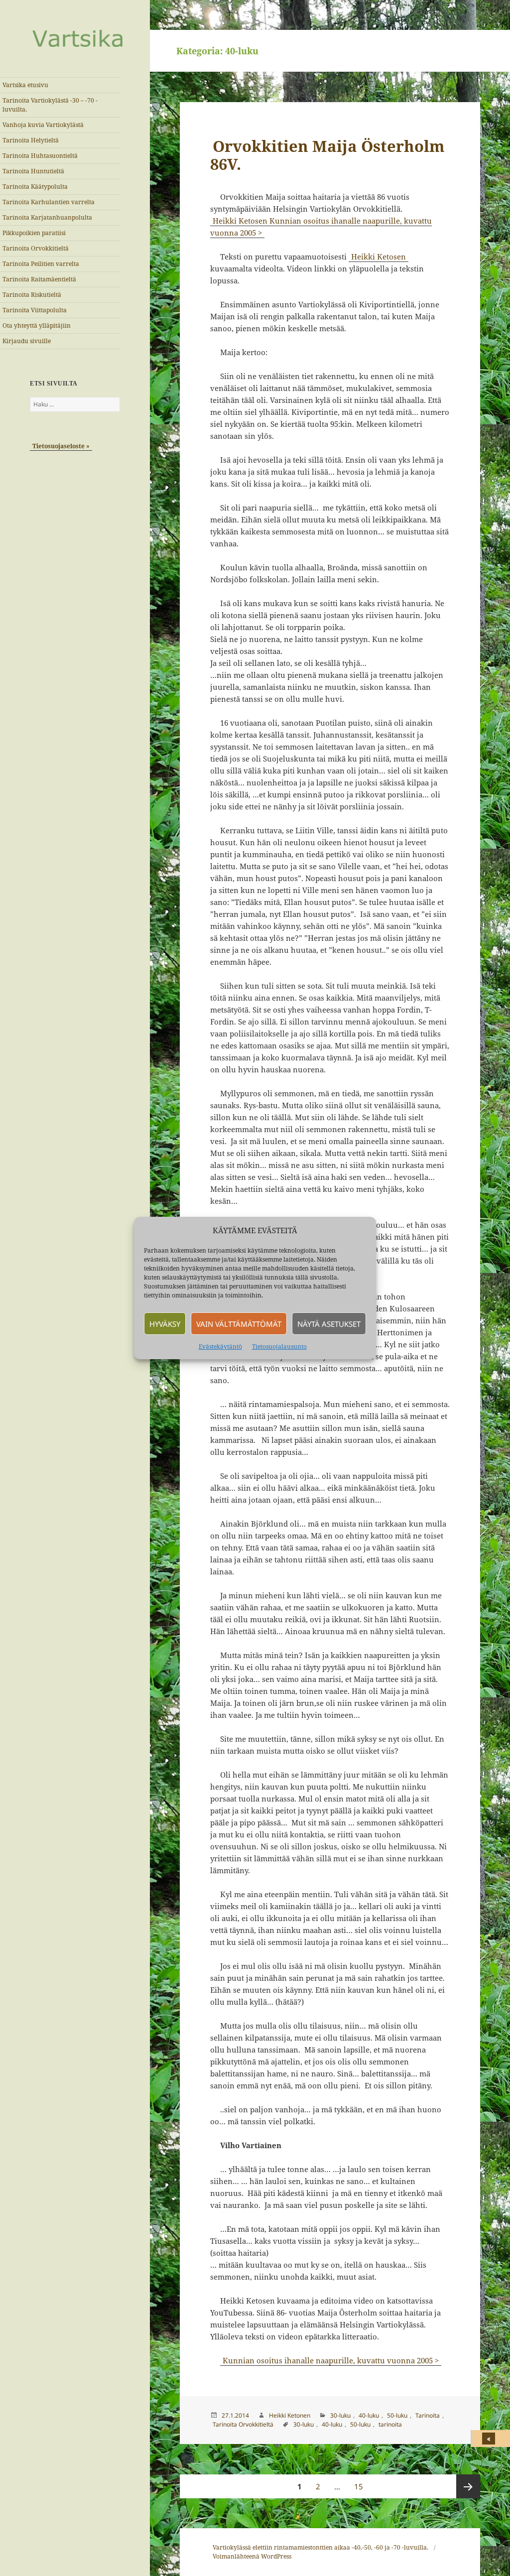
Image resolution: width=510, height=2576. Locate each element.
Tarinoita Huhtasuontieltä (40, 156)
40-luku (369, 2415)
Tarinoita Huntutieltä (33, 171)
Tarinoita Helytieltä (31, 140)
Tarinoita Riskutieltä (32, 295)
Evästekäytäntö (220, 1347)
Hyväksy (165, 1324)
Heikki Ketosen (379, 257)
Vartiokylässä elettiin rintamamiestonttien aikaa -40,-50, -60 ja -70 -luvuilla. (320, 2547)
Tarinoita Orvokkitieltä (36, 248)
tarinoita (390, 2424)
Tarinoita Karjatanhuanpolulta (47, 217)
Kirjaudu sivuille (27, 341)
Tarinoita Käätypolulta (35, 187)
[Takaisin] (491, 2439)
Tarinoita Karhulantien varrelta (49, 202)
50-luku (397, 2415)
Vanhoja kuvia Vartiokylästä (43, 125)
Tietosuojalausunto (279, 1347)
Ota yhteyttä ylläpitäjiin (37, 325)
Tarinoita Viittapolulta (35, 310)
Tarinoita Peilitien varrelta (41, 264)
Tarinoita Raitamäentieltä (39, 279)
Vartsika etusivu (25, 85)
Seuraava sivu (468, 2486)
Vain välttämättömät (239, 1324)
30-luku (340, 2415)
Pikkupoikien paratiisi (34, 233)
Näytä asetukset (329, 1324)
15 (361, 2486)
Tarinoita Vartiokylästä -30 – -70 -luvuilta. (50, 105)
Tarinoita (428, 2415)
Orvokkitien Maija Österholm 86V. (327, 155)
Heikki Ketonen (290, 2415)
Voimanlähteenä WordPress (252, 2556)
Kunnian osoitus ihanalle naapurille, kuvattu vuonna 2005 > (331, 2360)
